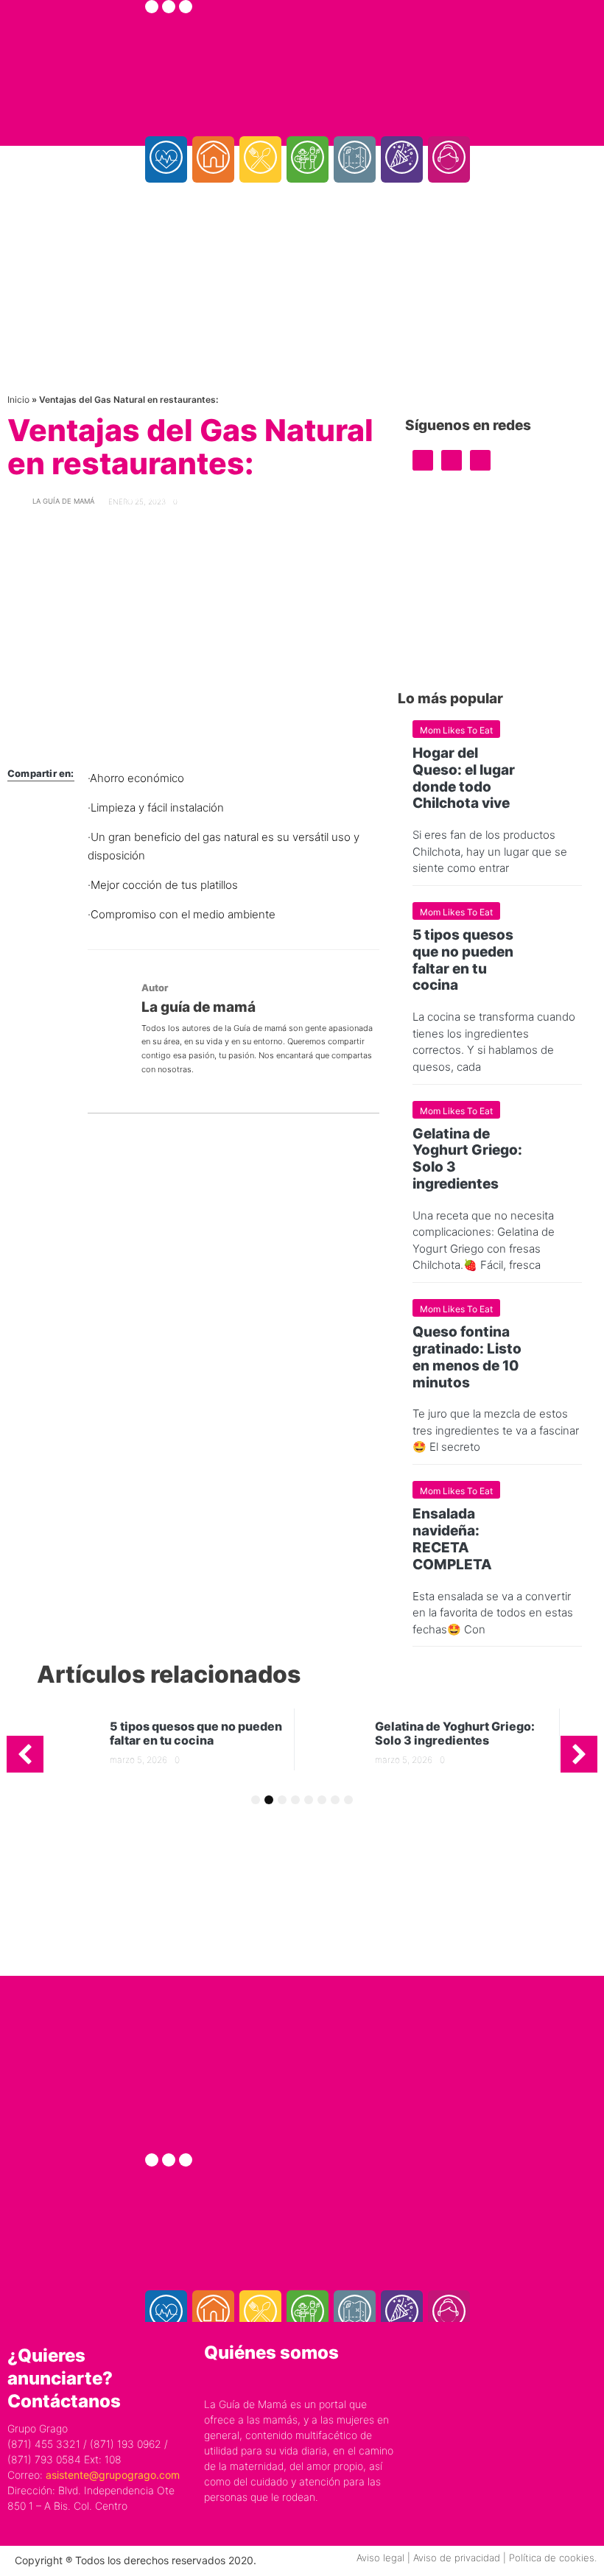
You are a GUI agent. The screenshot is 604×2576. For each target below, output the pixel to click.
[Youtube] (186, 7)
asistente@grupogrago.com (113, 2475)
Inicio (18, 400)
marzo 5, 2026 (138, 1760)
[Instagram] (169, 7)
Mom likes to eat (456, 730)
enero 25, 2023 (137, 502)
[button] (25, 1754)
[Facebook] (152, 7)
